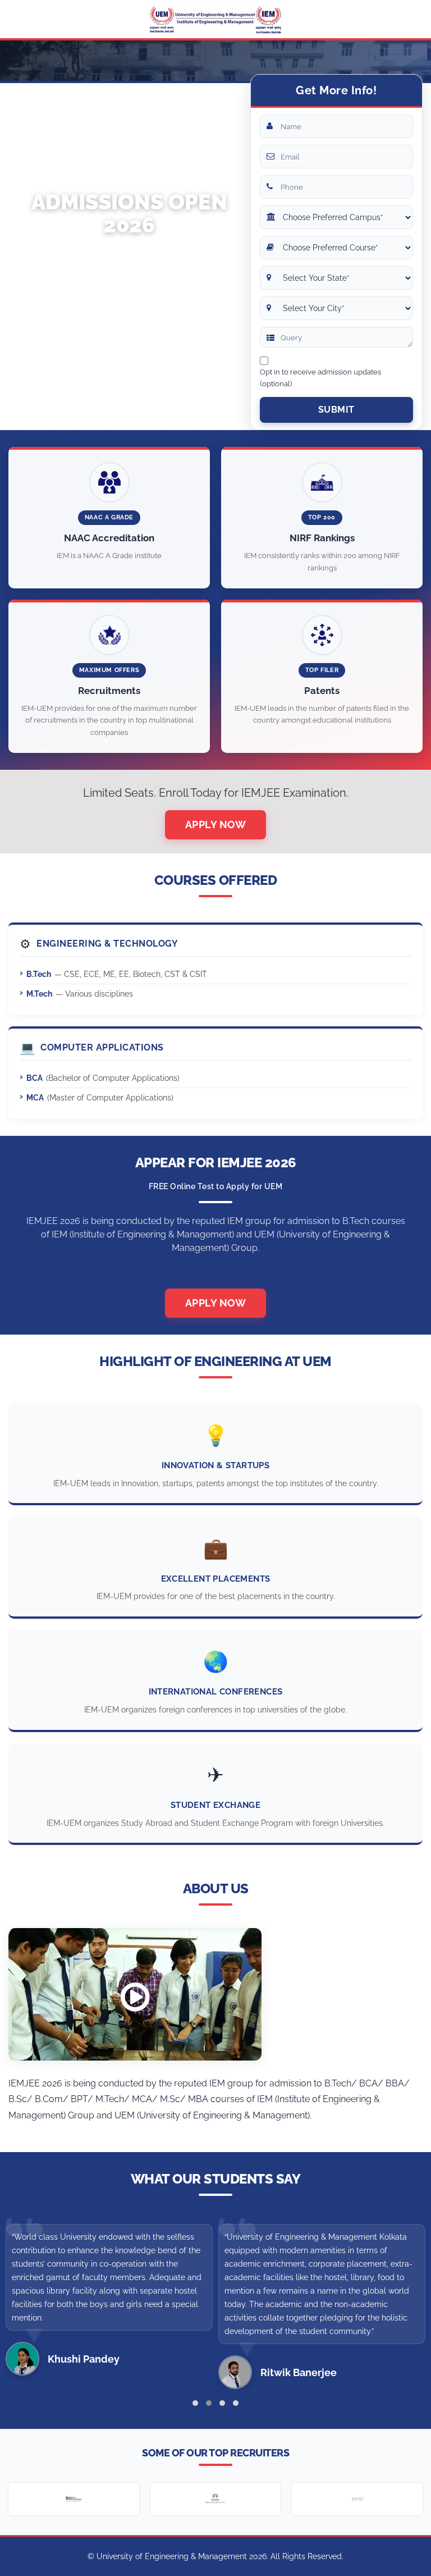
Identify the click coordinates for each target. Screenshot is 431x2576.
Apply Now (216, 825)
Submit (336, 410)
